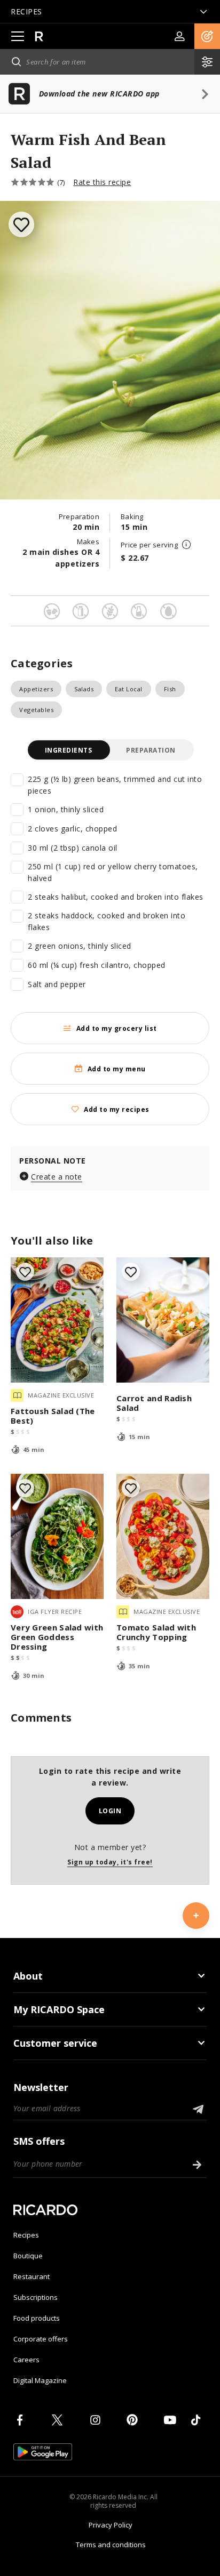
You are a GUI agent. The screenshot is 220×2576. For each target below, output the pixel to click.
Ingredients (69, 750)
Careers (26, 2360)
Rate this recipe (102, 182)
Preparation (151, 750)
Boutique (28, 2256)
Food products (37, 2318)
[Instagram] (97, 2420)
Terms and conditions (111, 2545)
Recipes (26, 2235)
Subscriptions (36, 2297)
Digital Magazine (40, 2380)
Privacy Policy (111, 2525)
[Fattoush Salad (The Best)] (57, 1320)
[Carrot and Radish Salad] (163, 1320)
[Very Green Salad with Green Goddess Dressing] (57, 1536)
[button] (207, 36)
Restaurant (32, 2276)
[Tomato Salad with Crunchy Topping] (163, 1536)
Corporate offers (41, 2339)
